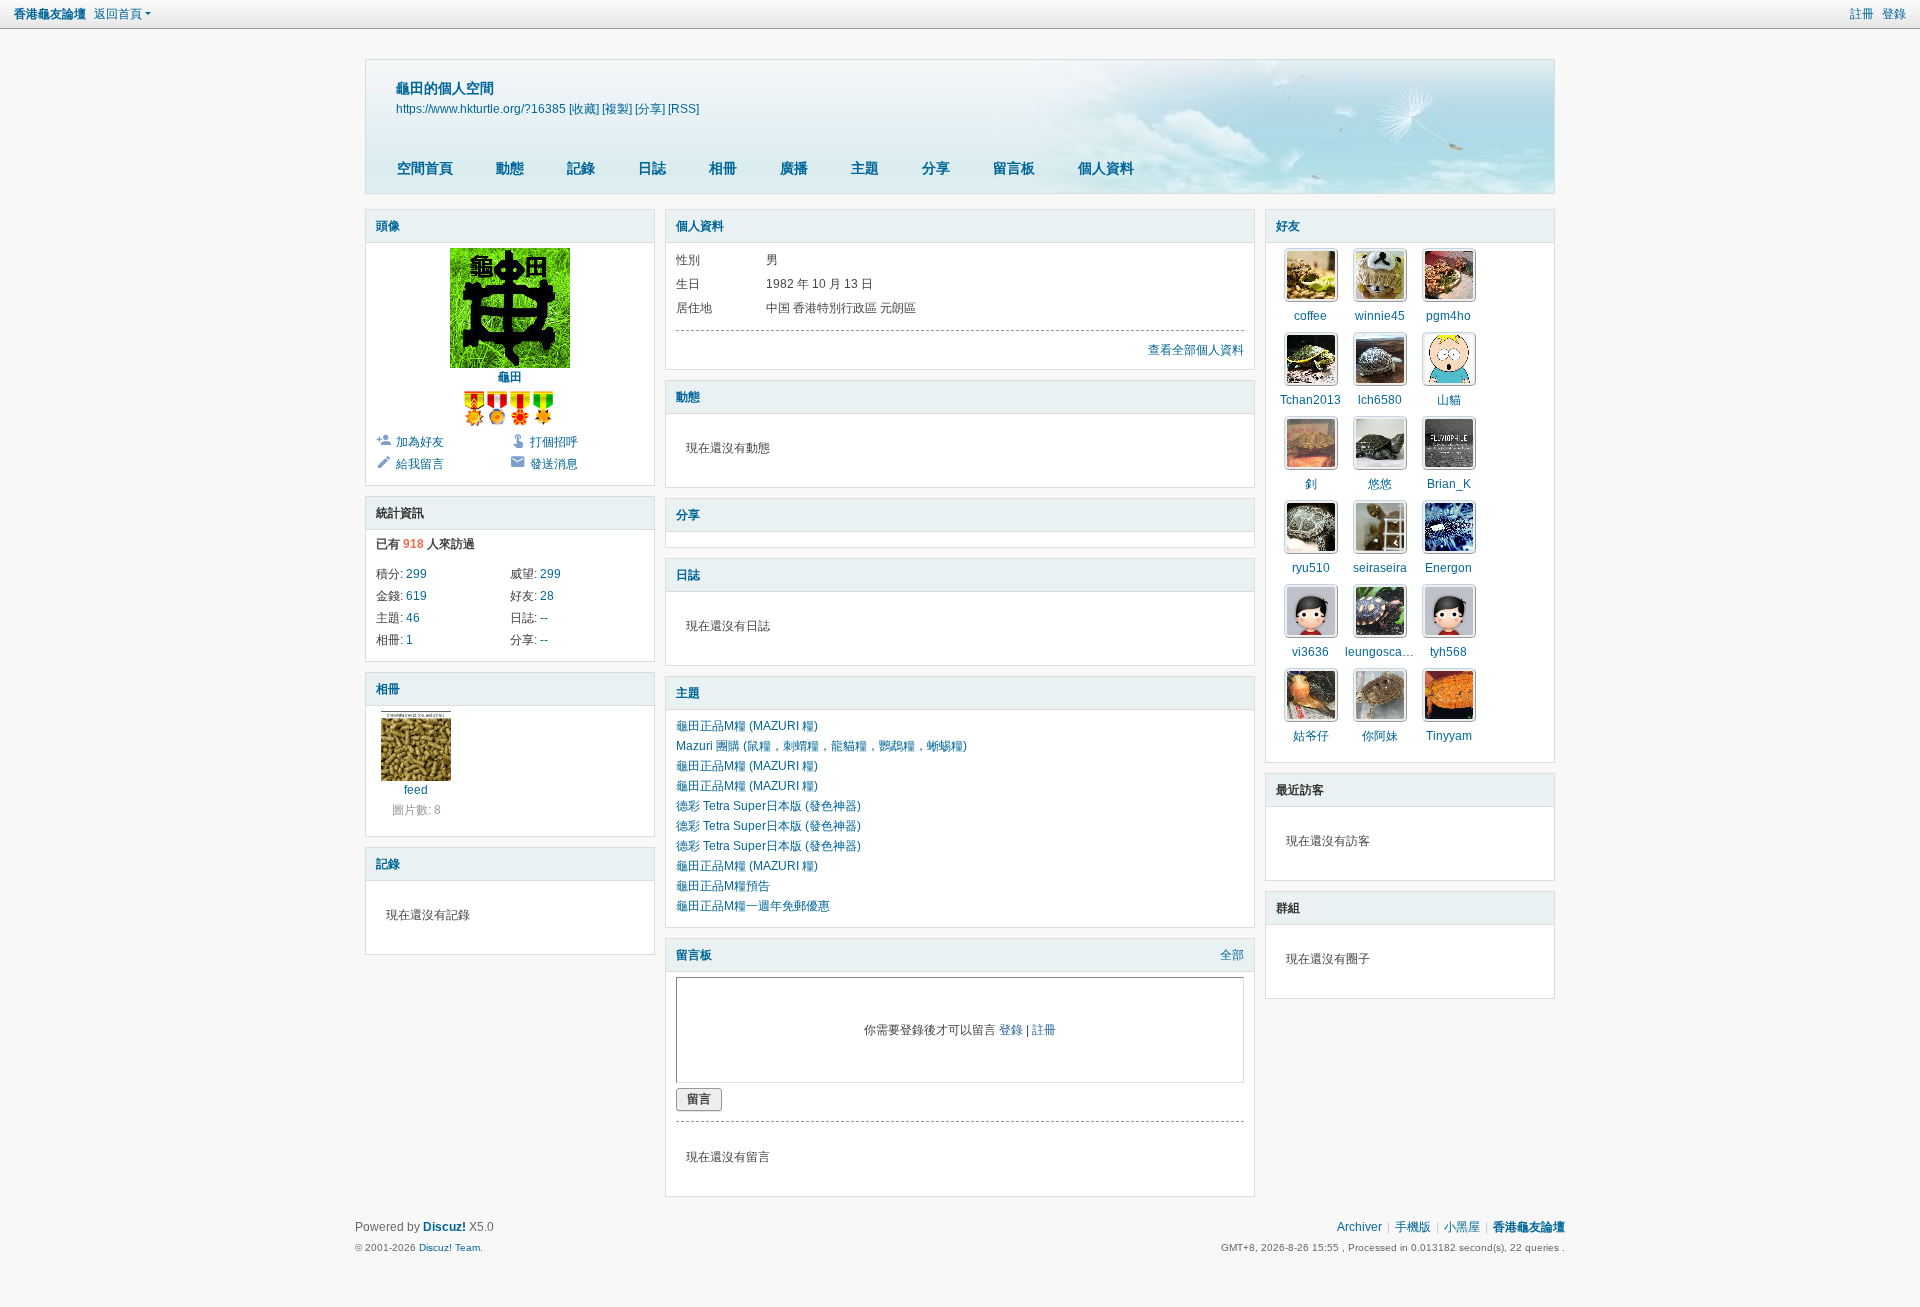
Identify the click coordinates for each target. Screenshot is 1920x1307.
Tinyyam (1449, 736)
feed (416, 790)
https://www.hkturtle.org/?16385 (481, 108)
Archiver (1359, 1227)
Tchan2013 (1310, 400)
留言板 (1014, 168)
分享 (936, 168)
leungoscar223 (1386, 652)
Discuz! (444, 1227)
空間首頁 (425, 168)
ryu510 (1311, 568)
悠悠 (1380, 484)
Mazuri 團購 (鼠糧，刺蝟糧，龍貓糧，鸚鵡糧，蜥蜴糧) (821, 746)
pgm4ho (1448, 316)
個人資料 (1106, 168)
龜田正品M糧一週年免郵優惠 (753, 906)
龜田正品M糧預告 (723, 886)
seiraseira (1380, 568)
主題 (865, 168)
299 (416, 574)
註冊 (1862, 14)
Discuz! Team (449, 1247)
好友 (1288, 226)
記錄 (581, 168)
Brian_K (1449, 484)
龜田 (510, 377)
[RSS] (683, 108)
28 (547, 596)
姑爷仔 (1311, 736)
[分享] (650, 108)
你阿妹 (1380, 736)
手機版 (1413, 1227)
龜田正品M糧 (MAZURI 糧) (747, 726)
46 (413, 618)
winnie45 (1380, 316)
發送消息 (554, 464)
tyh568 (1448, 652)
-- (544, 618)
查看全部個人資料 (1196, 350)
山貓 (1449, 400)
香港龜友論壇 (50, 14)
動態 (510, 168)
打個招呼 (554, 442)
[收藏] (584, 108)
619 (416, 596)
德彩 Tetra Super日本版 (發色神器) (768, 806)
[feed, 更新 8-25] (416, 746)
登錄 (1894, 14)
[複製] (617, 108)
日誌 (652, 168)
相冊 (723, 168)
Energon (1448, 568)
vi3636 (1310, 652)
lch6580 (1380, 400)
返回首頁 (118, 14)
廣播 (794, 168)
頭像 (388, 226)
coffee (1310, 316)
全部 (1232, 955)
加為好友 (420, 442)
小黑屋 (1462, 1227)
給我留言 (420, 464)
